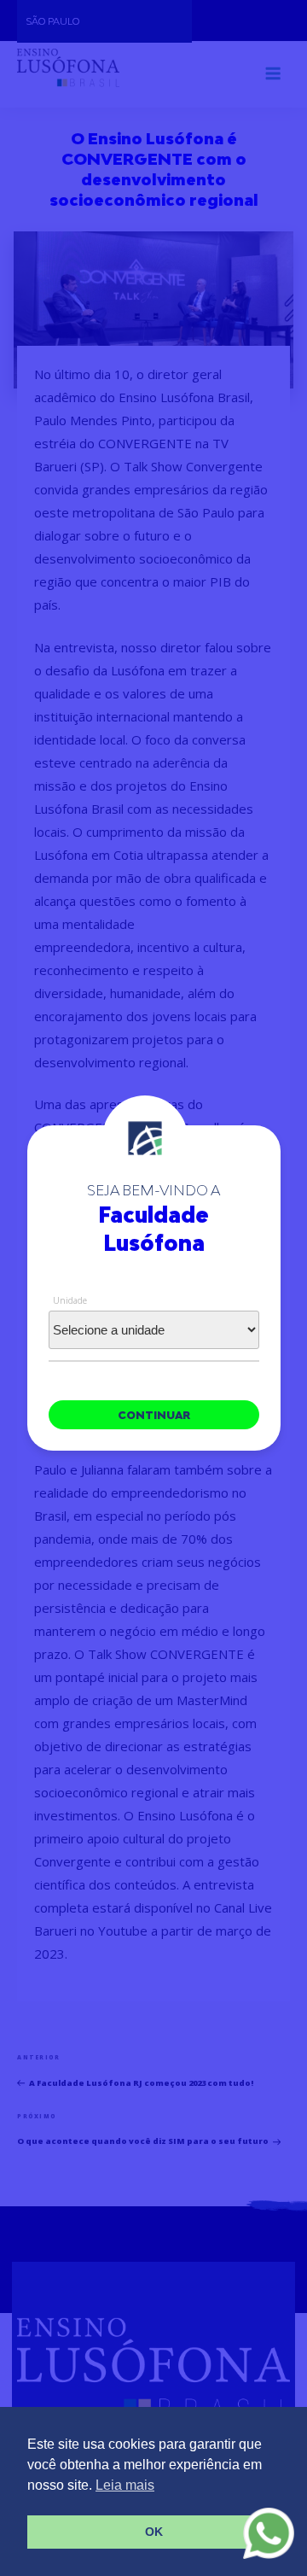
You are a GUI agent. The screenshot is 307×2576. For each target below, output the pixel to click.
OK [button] (154, 2532)
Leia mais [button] (125, 2485)
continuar (154, 1415)
